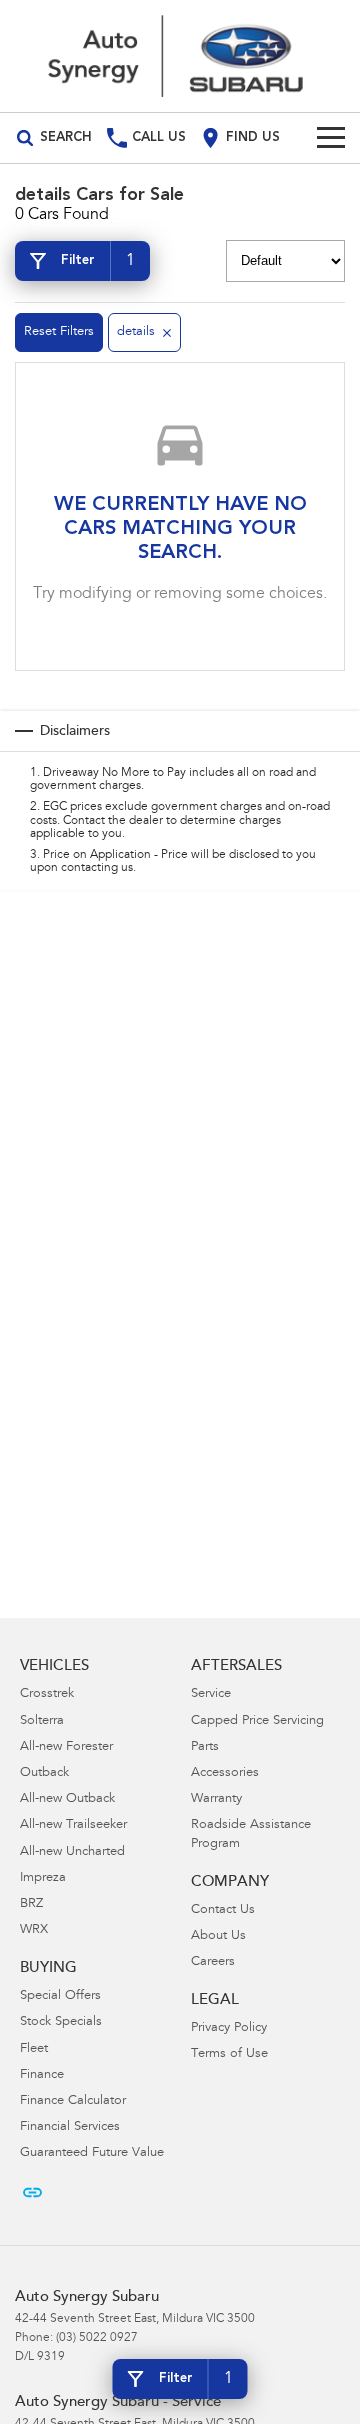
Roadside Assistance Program (251, 1834)
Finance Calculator (73, 2101)
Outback (44, 1773)
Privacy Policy (229, 2028)
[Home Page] (180, 56)
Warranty (216, 1799)
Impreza (43, 1878)
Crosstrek (47, 1694)
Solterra (42, 1721)
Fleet (34, 2049)
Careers (213, 1962)
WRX (34, 1930)
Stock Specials (61, 2022)
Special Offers (60, 1996)
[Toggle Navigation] (331, 138)
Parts (205, 1747)
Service (211, 1694)
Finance (42, 2075)
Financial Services (70, 2127)
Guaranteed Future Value (92, 2153)
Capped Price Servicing (257, 1721)
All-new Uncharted (72, 1852)
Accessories (225, 1773)
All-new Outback (67, 1799)
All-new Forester (66, 1747)
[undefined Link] (32, 2192)
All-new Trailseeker (73, 1825)
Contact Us (223, 1910)
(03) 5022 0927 (97, 2338)
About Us (218, 1936)
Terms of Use (229, 2054)
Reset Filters (59, 332)
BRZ (31, 1904)
